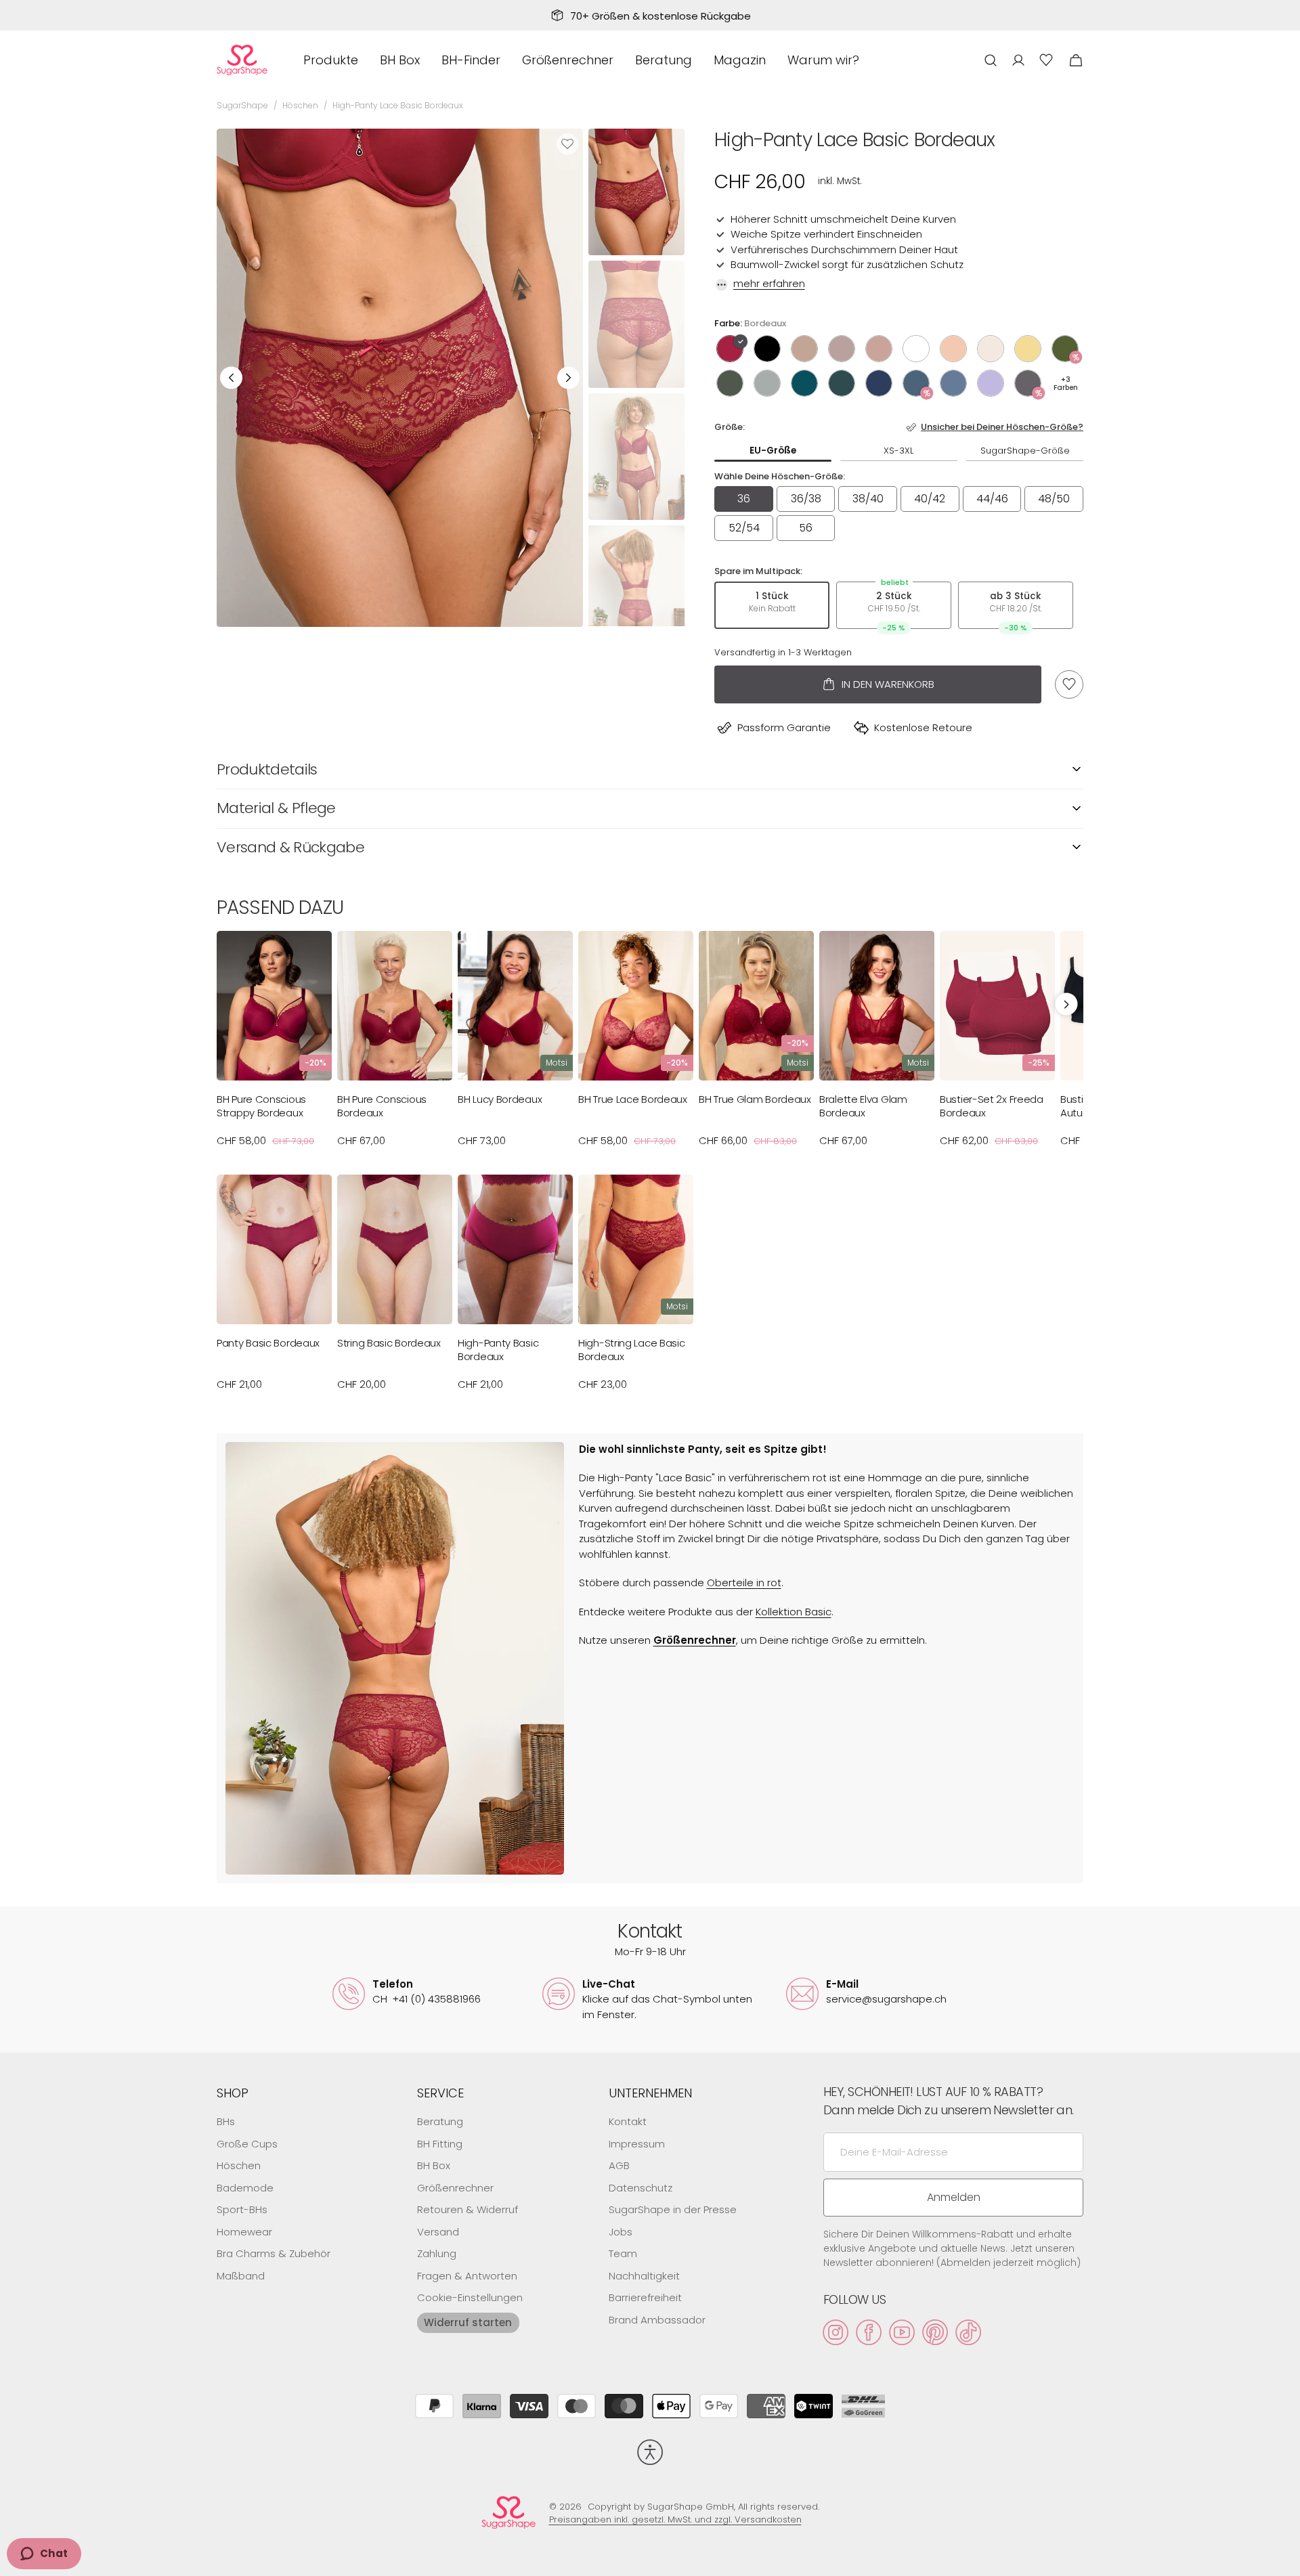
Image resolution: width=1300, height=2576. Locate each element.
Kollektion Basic (794, 1612)
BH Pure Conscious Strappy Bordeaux (261, 1106)
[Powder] (991, 349)
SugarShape (242, 105)
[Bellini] (953, 349)
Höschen (300, 105)
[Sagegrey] (767, 383)
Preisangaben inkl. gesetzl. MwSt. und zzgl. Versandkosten (675, 2519)
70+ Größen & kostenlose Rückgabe (660, 16)
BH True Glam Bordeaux (755, 1099)
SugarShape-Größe (1025, 451)
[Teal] (916, 383)
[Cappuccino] (804, 349)
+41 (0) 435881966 (427, 1999)
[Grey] (1028, 383)
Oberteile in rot (744, 1582)
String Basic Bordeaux (389, 1343)
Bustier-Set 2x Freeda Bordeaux (992, 1106)
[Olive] (1065, 349)
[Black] (767, 349)
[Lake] (804, 383)
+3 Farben (1066, 384)
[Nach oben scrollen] (1284, 2560)
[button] (991, 60)
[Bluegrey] (953, 383)
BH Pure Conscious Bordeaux (382, 1106)
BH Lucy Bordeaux (500, 1099)
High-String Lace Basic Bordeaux (631, 1350)
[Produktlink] (274, 1045)
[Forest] (842, 383)
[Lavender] (991, 383)
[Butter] (1028, 349)
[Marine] (879, 383)
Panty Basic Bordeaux (268, 1343)
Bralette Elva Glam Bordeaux (863, 1106)
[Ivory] (916, 349)
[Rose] (879, 349)
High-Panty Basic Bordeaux (498, 1350)
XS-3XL (899, 451)
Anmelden (954, 2197)
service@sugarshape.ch (886, 1999)
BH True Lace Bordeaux (633, 1099)
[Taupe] (842, 349)
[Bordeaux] (730, 349)
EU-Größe (773, 451)
